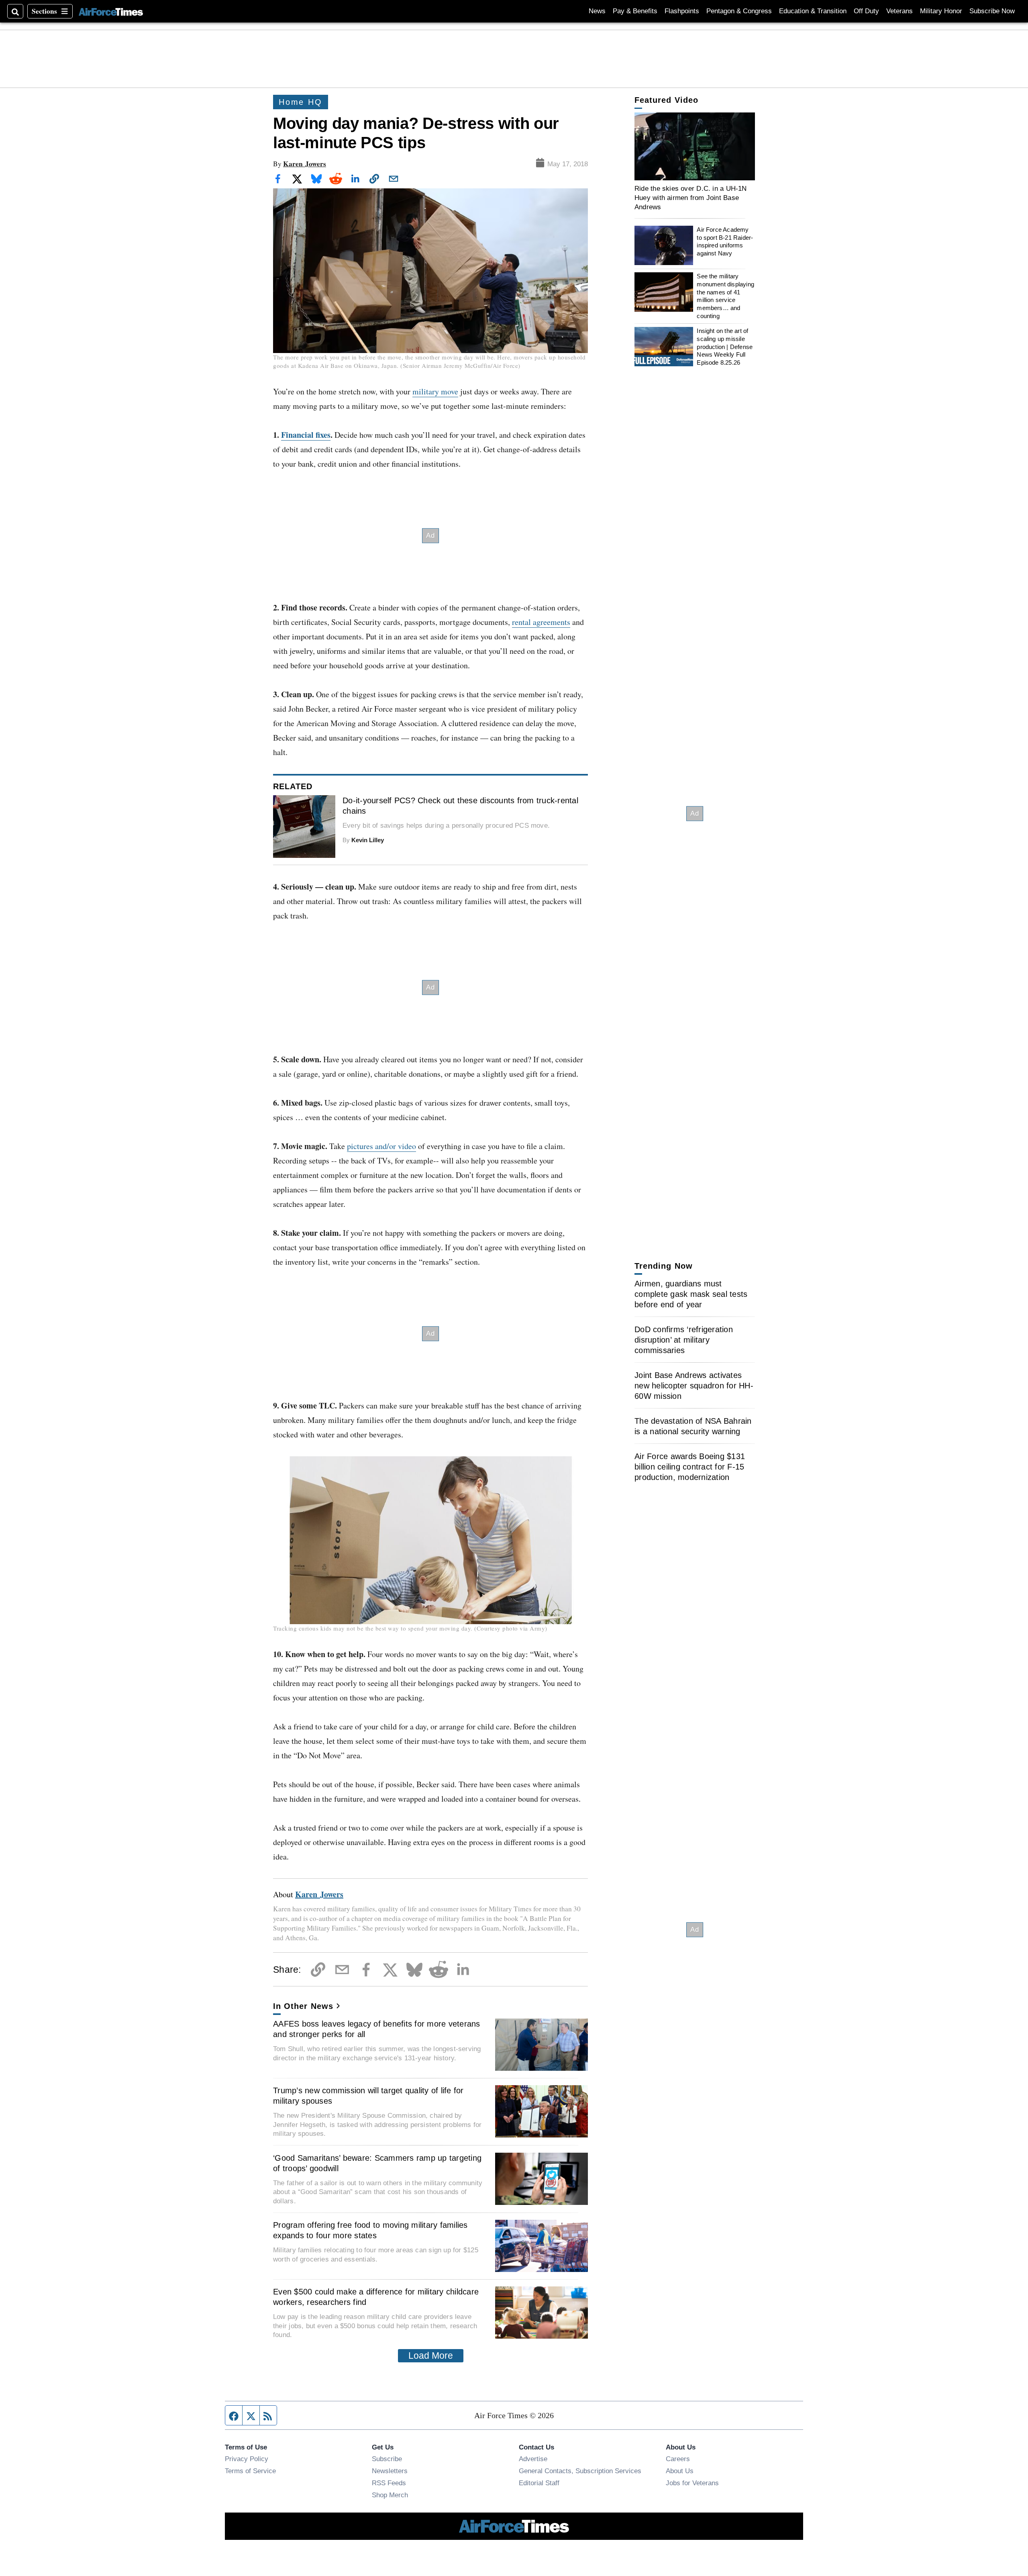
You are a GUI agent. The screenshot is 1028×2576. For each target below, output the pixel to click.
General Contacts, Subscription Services (580, 2471)
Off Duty (866, 11)
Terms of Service (250, 2471)
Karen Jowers (305, 164)
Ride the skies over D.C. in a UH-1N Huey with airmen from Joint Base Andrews (691, 197)
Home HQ (301, 102)
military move (435, 391)
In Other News (303, 2006)
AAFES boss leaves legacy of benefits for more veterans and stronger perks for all (377, 2029)
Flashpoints (682, 11)
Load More (431, 2356)
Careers (678, 2459)
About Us (680, 2471)
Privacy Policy (247, 2459)
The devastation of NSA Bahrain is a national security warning (693, 1426)
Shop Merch (390, 2495)
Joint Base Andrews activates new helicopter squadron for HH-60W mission (694, 1386)
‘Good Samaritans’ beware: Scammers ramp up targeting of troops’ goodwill (377, 2163)
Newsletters (390, 2471)
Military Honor (941, 11)
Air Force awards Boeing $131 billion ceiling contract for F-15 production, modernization (690, 1467)
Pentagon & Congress (739, 11)
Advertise (533, 2459)
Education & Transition (813, 11)
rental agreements (541, 622)
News (597, 11)
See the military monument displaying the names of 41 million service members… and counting (725, 296)
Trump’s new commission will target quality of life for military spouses (368, 2096)
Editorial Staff (539, 2483)
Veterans (899, 11)
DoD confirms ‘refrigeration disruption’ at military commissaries (684, 1340)
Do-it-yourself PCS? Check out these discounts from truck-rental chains (460, 806)
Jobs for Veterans (692, 2483)
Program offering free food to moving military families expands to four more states (370, 2230)
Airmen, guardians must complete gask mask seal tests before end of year (691, 1294)
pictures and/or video (381, 1146)
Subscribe (387, 2459)
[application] (695, 146)
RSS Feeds (389, 2483)
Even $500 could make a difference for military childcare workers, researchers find (376, 2297)
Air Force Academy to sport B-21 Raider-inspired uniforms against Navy (725, 241)
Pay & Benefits (635, 11)
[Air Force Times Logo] (111, 11)
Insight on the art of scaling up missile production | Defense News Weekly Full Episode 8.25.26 (725, 347)
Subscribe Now (992, 11)
